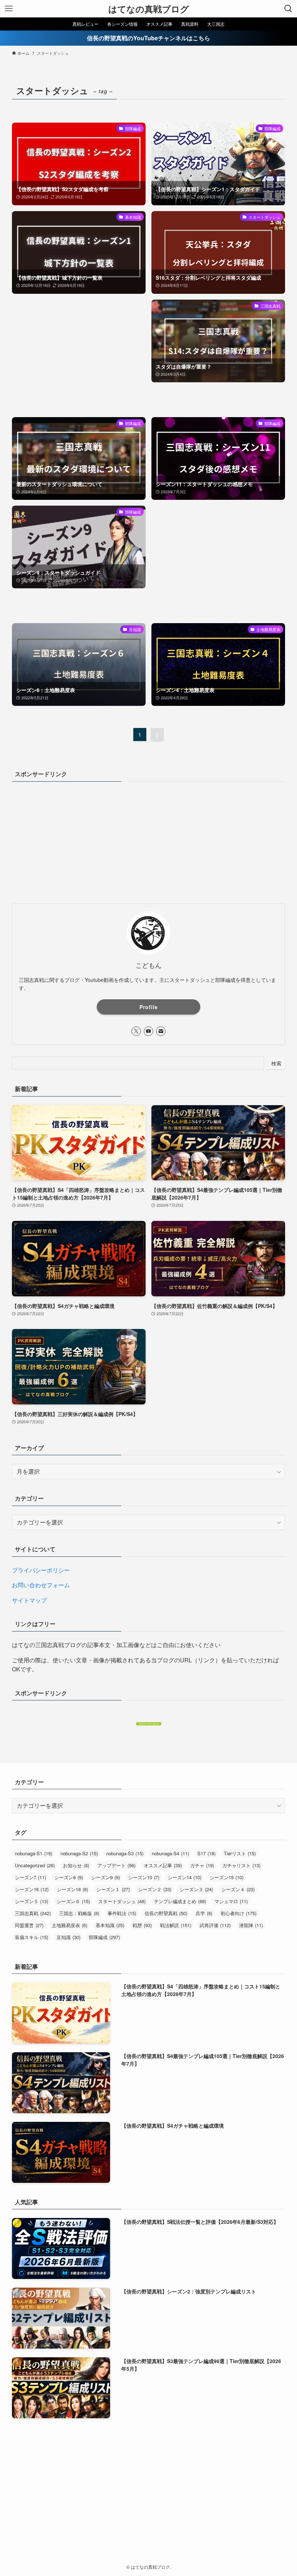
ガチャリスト (241, 1865)
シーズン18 (72, 1889)
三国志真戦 (33, 1913)
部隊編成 (104, 1937)
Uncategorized (35, 1865)
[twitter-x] (136, 1031)
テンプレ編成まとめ (180, 1901)
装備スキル (32, 1937)
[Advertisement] (79, 355)
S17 (206, 1853)
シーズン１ (113, 1889)
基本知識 (110, 1925)
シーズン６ (73, 1901)
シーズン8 (69, 1877)
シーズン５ (32, 1901)
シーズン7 (30, 1877)
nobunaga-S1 (34, 1853)
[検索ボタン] (288, 9)
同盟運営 (29, 1925)
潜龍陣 (251, 1925)
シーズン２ (155, 1889)
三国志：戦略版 (79, 1913)
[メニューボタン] (9, 9)
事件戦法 (122, 1913)
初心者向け (239, 1913)
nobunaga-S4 (170, 1853)
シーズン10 (144, 1877)
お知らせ (76, 1865)
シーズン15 (227, 1877)
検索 (276, 1063)
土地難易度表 (70, 1925)
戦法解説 (176, 1925)
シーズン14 (185, 1877)
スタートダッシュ (122, 1901)
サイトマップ (29, 1600)
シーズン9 (106, 1877)
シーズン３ (196, 1889)
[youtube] (148, 1031)
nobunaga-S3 (125, 1853)
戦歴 (142, 1925)
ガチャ (202, 1865)
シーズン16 (32, 1889)
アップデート (116, 1865)
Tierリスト (240, 1853)
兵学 (204, 1913)
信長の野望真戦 (166, 1913)
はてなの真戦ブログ (149, 9)
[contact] (161, 1031)
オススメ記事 (163, 1865)
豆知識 (68, 1937)
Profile (149, 1007)
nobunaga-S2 (79, 1853)
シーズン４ (238, 1889)
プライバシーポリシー (41, 1570)
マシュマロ (231, 1901)
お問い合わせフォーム (41, 1585)
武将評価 (215, 1925)
